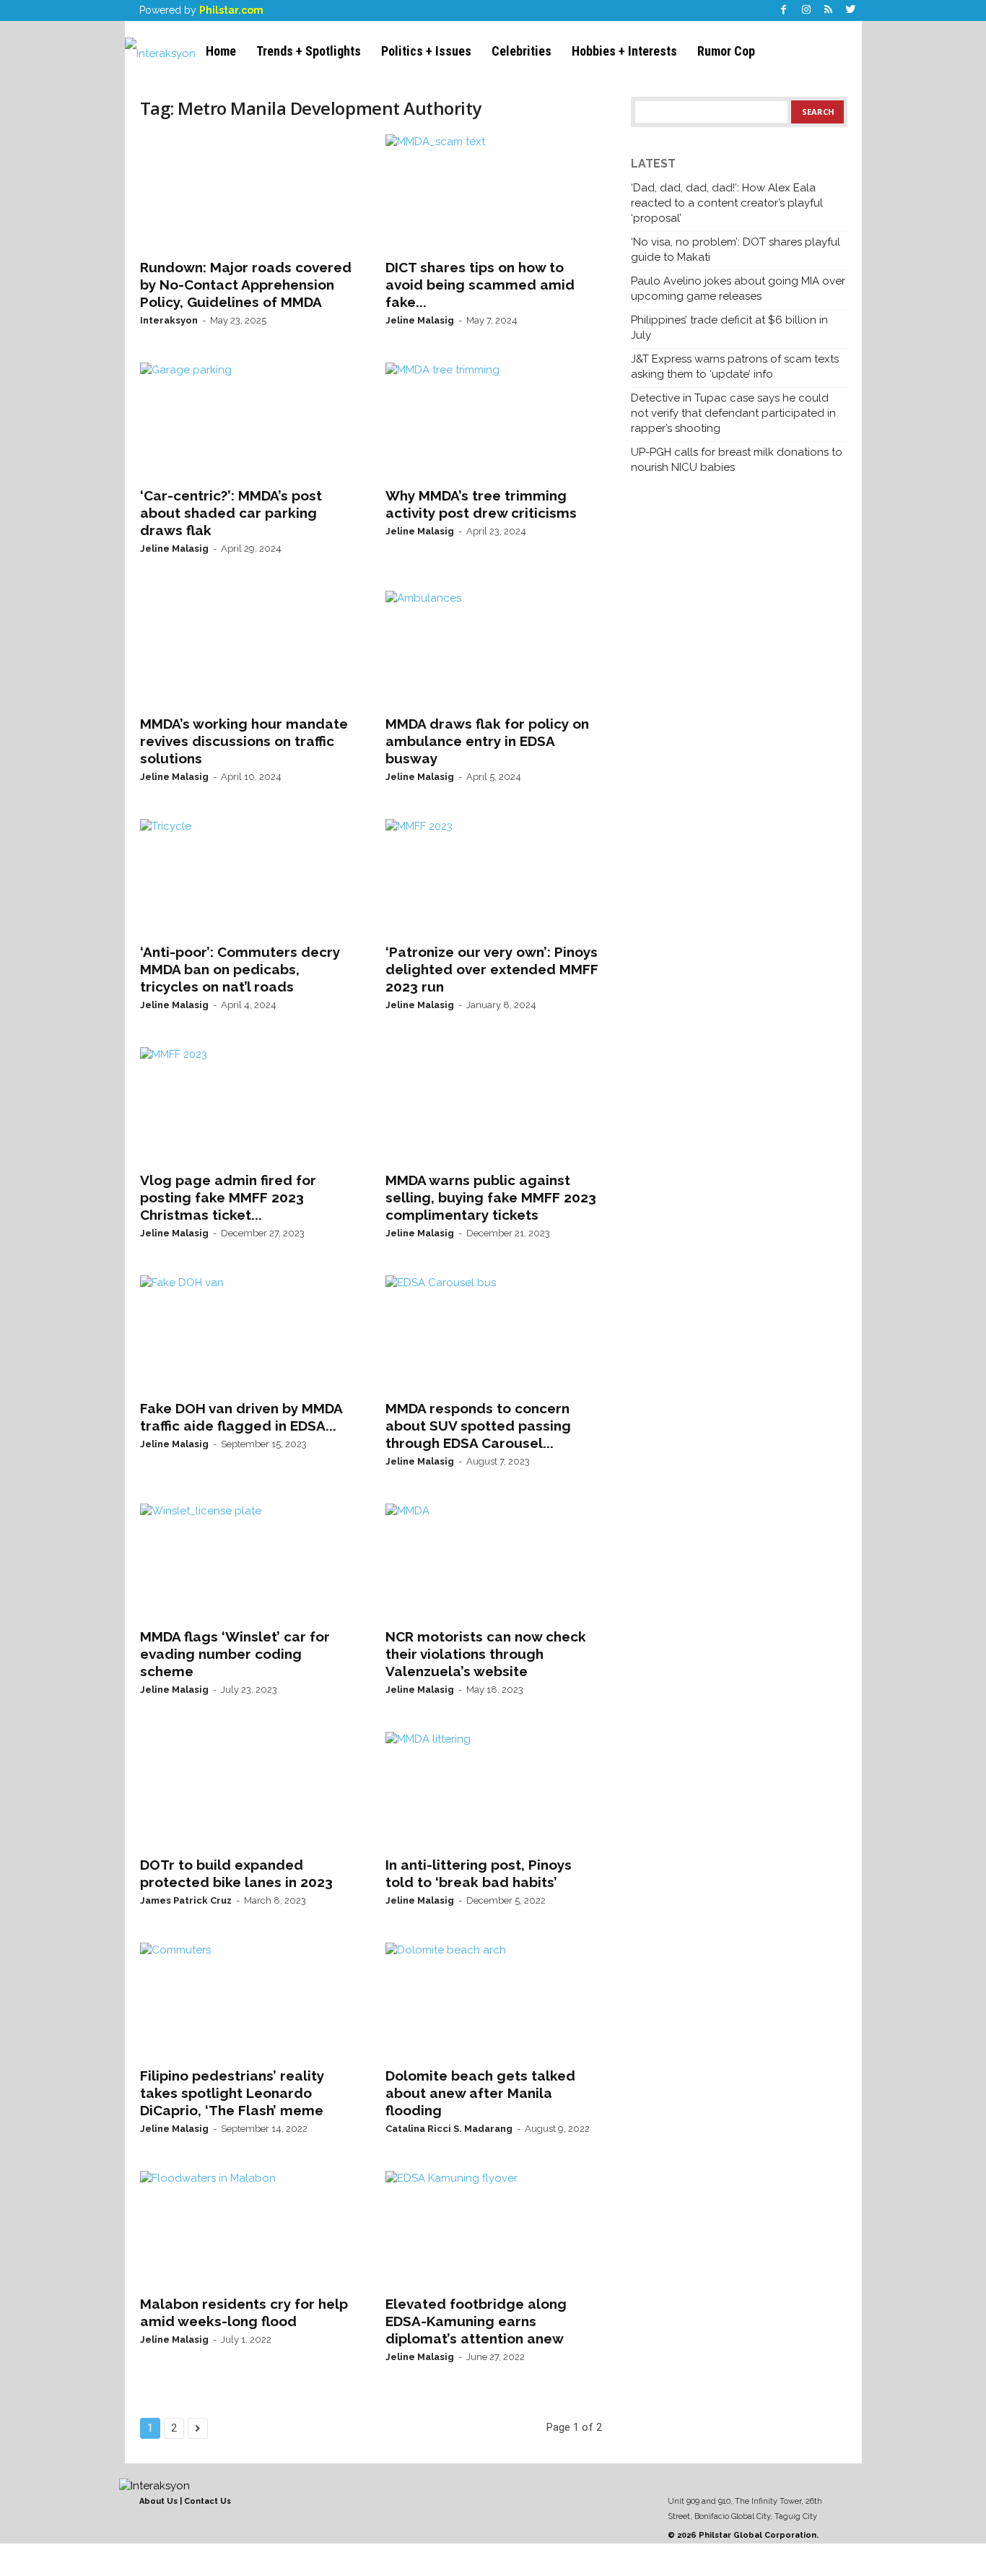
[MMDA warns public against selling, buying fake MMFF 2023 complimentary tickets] (494, 1105)
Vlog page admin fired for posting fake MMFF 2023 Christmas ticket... (228, 1197)
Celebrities (522, 51)
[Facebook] (784, 10)
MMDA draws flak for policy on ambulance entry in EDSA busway (487, 741)
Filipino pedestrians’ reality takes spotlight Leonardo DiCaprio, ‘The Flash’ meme (232, 2093)
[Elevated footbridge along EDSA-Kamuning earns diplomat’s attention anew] (494, 2229)
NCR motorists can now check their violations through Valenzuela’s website (486, 1654)
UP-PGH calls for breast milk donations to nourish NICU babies (737, 460)
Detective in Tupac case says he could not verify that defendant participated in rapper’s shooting (733, 413)
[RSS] (829, 10)
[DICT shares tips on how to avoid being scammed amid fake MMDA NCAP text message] (494, 192)
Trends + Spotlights (309, 51)
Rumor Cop (726, 51)
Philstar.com (231, 10)
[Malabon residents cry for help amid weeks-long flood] (248, 2229)
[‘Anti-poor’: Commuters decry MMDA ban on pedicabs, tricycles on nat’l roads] (248, 877)
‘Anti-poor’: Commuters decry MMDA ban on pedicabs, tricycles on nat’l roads (240, 969)
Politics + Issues (426, 51)
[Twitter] (851, 10)
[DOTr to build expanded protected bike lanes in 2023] (248, 1790)
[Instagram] (806, 10)
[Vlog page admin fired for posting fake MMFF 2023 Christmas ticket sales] (248, 1105)
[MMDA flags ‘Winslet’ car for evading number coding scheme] (248, 1561)
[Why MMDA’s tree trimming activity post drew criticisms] (494, 420)
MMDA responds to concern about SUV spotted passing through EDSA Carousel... (478, 1426)
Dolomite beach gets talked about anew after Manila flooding (480, 2093)
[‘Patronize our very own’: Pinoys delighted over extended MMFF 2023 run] (494, 877)
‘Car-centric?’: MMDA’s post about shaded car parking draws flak (231, 513)
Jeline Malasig (420, 320)
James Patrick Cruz (186, 1900)
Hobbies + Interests (624, 51)
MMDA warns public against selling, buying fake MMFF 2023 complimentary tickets (491, 1197)
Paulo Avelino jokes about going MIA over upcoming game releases (738, 289)
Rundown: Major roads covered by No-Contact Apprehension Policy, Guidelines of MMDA (246, 285)
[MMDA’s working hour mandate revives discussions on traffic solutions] (248, 649)
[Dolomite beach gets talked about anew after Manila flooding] (494, 2000)
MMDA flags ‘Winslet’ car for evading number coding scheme (235, 1654)
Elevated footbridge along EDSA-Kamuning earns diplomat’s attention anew (476, 2321)
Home (221, 51)
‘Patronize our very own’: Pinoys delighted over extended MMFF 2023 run (492, 969)
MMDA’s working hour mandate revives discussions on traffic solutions (244, 741)
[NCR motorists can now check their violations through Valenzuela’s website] (494, 1561)
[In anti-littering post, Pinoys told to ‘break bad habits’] (494, 1790)
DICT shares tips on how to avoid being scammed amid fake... (480, 285)
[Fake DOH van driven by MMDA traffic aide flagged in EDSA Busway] (248, 1333)
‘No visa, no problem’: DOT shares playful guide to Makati (736, 250)
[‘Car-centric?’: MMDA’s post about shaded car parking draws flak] (248, 420)
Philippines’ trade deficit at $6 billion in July (729, 328)
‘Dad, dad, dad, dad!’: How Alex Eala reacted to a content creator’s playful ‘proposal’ (727, 203)
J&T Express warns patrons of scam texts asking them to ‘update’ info (735, 367)
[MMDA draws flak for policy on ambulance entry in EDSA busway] (494, 649)
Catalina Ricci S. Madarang (449, 2129)
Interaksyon (169, 320)
